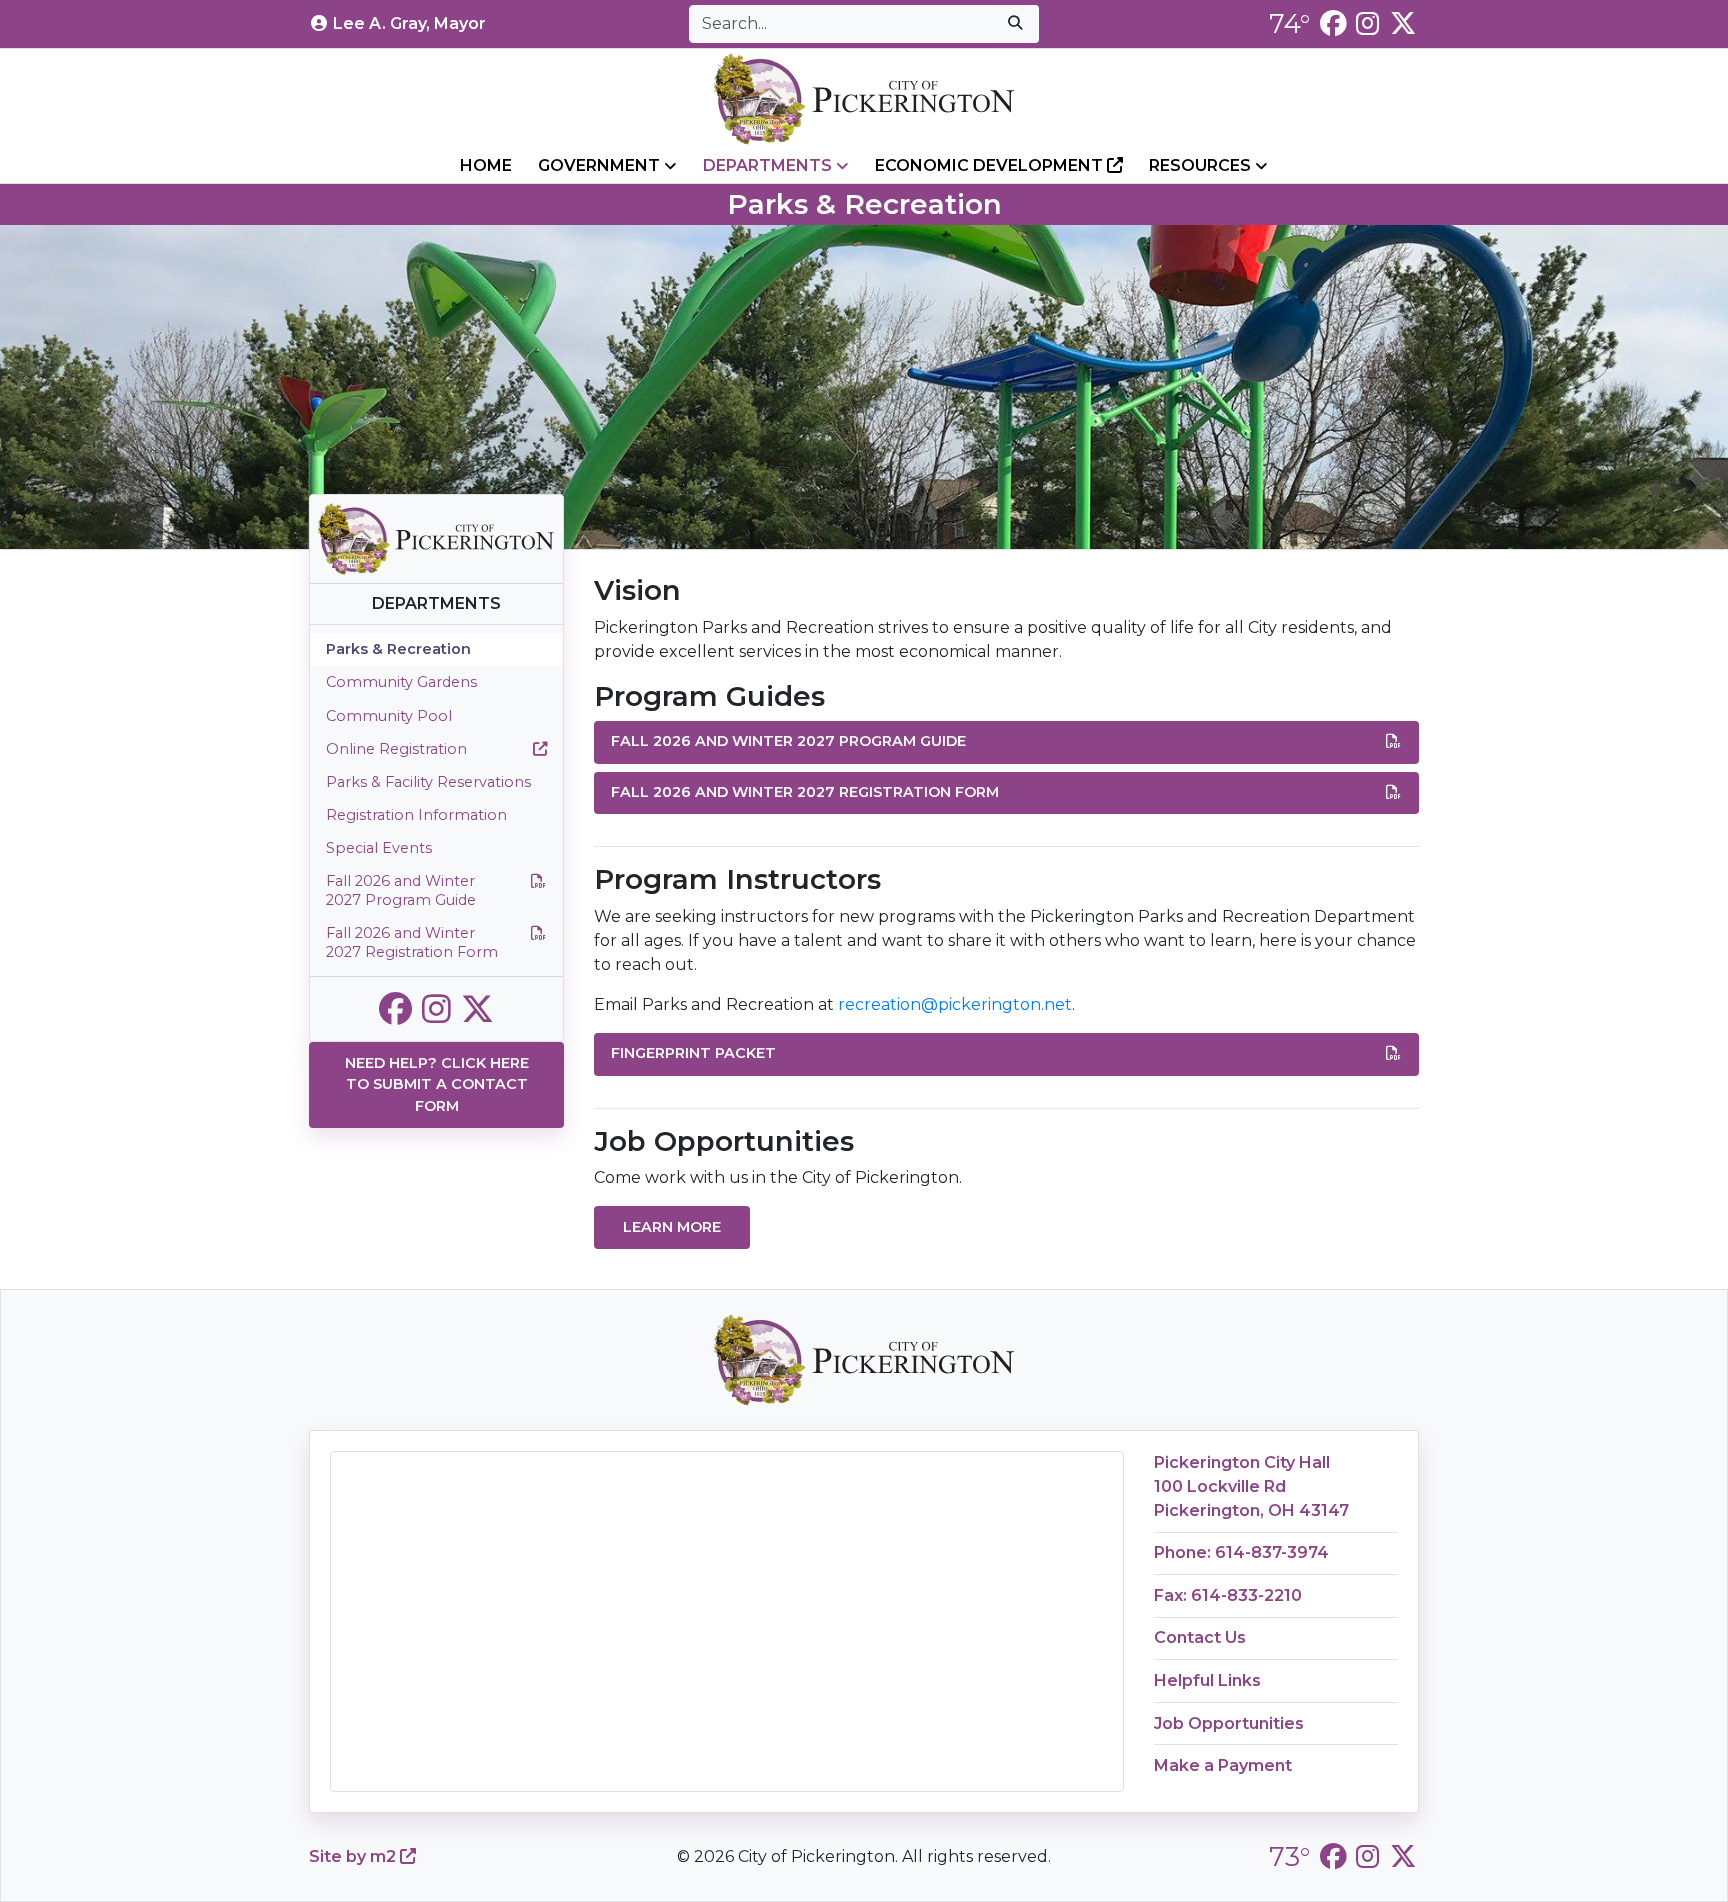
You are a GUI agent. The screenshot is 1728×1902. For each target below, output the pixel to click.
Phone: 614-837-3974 (1241, 1552)
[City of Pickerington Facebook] (1333, 23)
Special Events (379, 848)
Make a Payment (1223, 1765)
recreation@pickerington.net (955, 1004)
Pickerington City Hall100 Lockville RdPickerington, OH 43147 (1251, 1486)
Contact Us (1200, 1637)
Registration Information (416, 815)
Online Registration (396, 749)
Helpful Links (1207, 1680)
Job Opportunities (1229, 1723)
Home (486, 165)
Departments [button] (769, 165)
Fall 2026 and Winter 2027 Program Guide (401, 890)
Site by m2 (354, 1856)
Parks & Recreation (398, 649)
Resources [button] (1202, 165)
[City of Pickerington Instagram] (1367, 23)
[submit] (1015, 24)
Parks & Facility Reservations (428, 782)
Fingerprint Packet (693, 1053)
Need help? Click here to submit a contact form (437, 1084)
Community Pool (389, 716)
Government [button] (601, 165)
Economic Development (991, 165)
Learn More (672, 1227)
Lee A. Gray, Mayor (409, 23)
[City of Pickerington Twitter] (1403, 23)
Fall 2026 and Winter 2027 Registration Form (412, 942)
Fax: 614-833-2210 (1228, 1595)
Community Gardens (401, 682)
